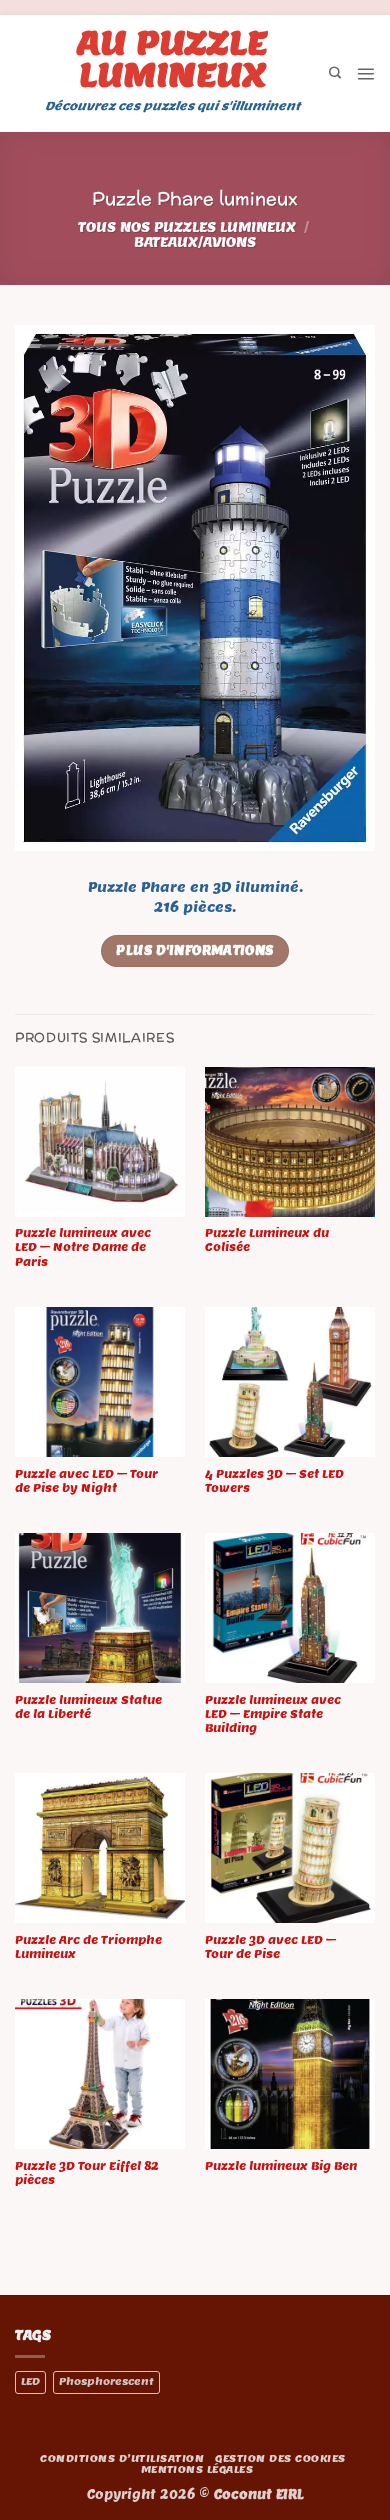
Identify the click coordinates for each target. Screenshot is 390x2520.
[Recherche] (335, 73)
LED (30, 2381)
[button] (365, 73)
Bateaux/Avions (195, 242)
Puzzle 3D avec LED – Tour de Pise (270, 1947)
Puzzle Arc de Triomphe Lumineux (88, 1947)
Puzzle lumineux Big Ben (281, 2166)
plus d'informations (194, 950)
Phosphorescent (106, 2381)
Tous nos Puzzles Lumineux (187, 227)
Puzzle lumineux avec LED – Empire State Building (273, 1714)
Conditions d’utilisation (122, 2458)
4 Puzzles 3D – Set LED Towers (274, 1481)
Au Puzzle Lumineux (172, 58)
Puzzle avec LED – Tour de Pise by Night (86, 1481)
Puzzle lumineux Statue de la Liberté (88, 1707)
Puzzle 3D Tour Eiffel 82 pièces (87, 2173)
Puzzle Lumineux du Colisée (267, 1240)
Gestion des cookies (280, 2458)
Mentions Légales (197, 2469)
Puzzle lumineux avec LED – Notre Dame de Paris (83, 1247)
